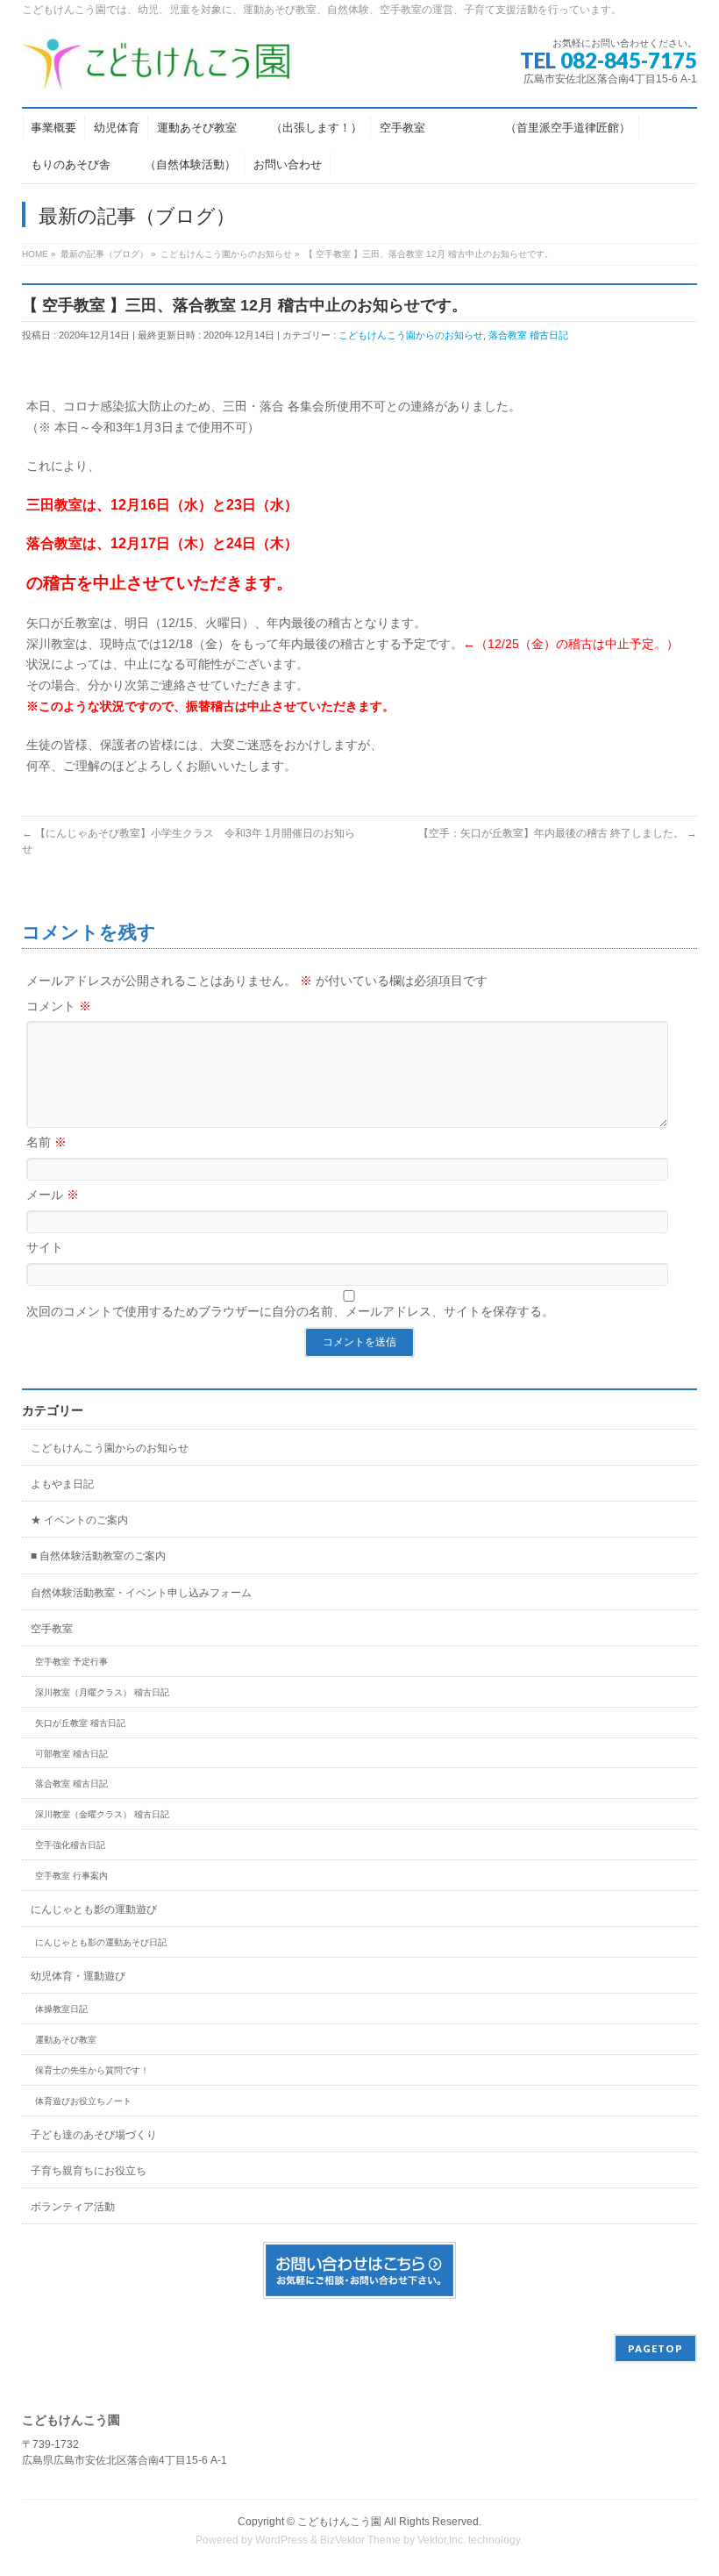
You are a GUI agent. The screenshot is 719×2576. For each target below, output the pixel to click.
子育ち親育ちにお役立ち (89, 2171)
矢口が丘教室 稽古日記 (80, 1723)
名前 (46, 1142)
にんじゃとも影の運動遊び (94, 1909)
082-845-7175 (629, 60)
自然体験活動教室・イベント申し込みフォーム (141, 1593)
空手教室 (52, 1629)
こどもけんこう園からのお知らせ (411, 335)
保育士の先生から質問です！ (92, 2070)
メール (53, 1195)
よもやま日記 (62, 1484)
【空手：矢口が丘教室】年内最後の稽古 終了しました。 (558, 833)
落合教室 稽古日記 (528, 335)
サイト (45, 1247)
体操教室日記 (61, 2009)
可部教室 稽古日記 (71, 1754)
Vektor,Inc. (441, 2540)
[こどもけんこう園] (157, 70)
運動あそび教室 (66, 2040)
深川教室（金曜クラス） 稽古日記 (102, 1814)
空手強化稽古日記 (70, 1845)
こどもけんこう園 (339, 2522)
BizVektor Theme (360, 2540)
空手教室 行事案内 (71, 1876)
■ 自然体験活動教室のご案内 (98, 1556)
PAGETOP (655, 2348)
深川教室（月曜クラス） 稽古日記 (102, 1692)
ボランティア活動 (73, 2207)
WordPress (281, 2540)
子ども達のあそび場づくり (94, 2135)
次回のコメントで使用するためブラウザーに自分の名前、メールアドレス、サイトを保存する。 (290, 1311)
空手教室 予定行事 (71, 1662)
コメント (59, 1006)
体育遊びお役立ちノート (83, 2101)
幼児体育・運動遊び (78, 1976)
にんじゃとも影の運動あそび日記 (101, 1942)
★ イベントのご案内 (79, 1520)
